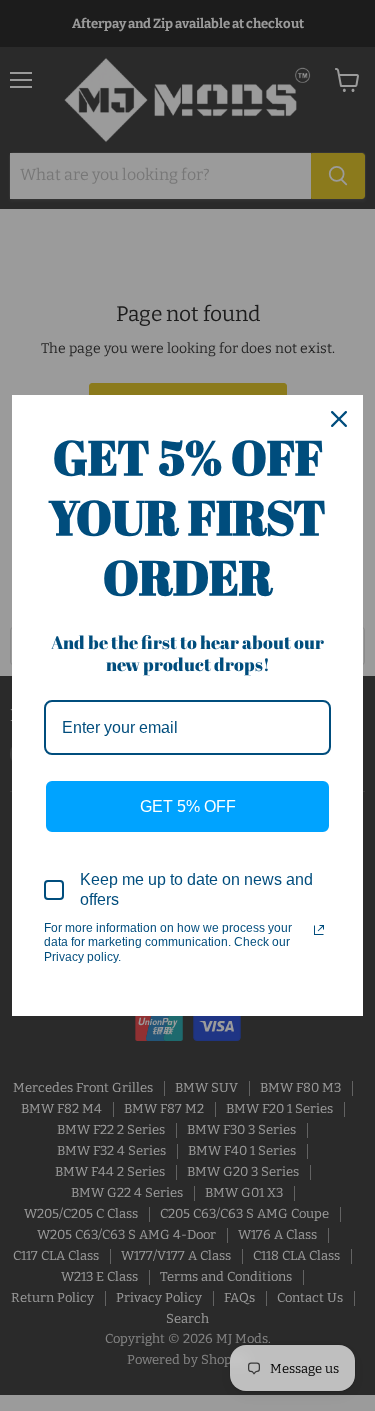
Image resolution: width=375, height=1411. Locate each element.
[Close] (339, 419)
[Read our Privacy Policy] (319, 930)
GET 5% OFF (188, 806)
